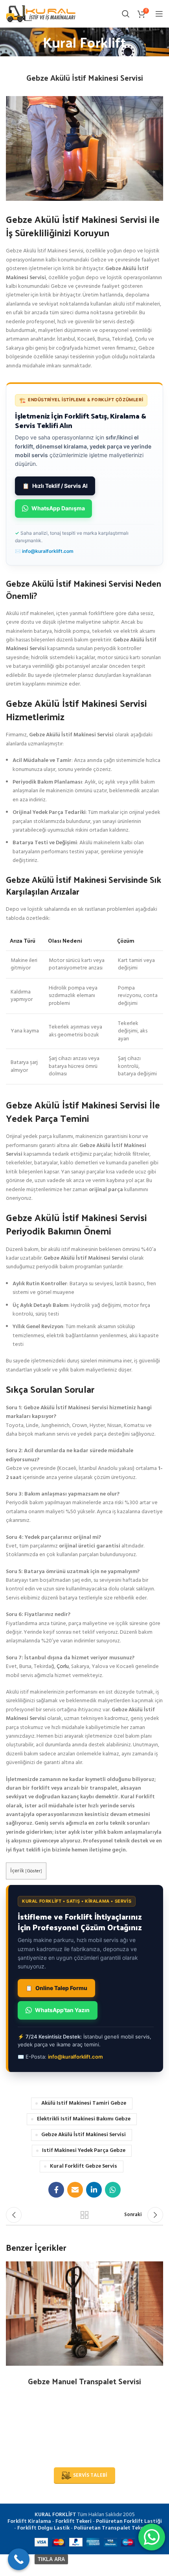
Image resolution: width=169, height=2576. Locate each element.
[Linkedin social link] (94, 2190)
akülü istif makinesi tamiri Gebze (84, 2103)
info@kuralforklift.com (48, 551)
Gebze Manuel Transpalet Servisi (84, 2381)
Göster (34, 1871)
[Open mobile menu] (159, 14)
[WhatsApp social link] (113, 2190)
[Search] (126, 14)
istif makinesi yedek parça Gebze (84, 2151)
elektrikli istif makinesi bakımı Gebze (84, 2119)
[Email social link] (75, 2190)
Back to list (84, 2215)
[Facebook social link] (56, 2190)
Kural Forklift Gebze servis (84, 2166)
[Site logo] (41, 14)
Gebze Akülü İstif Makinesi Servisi (84, 2135)
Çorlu (63, 1667)
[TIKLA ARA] (19, 2559)
